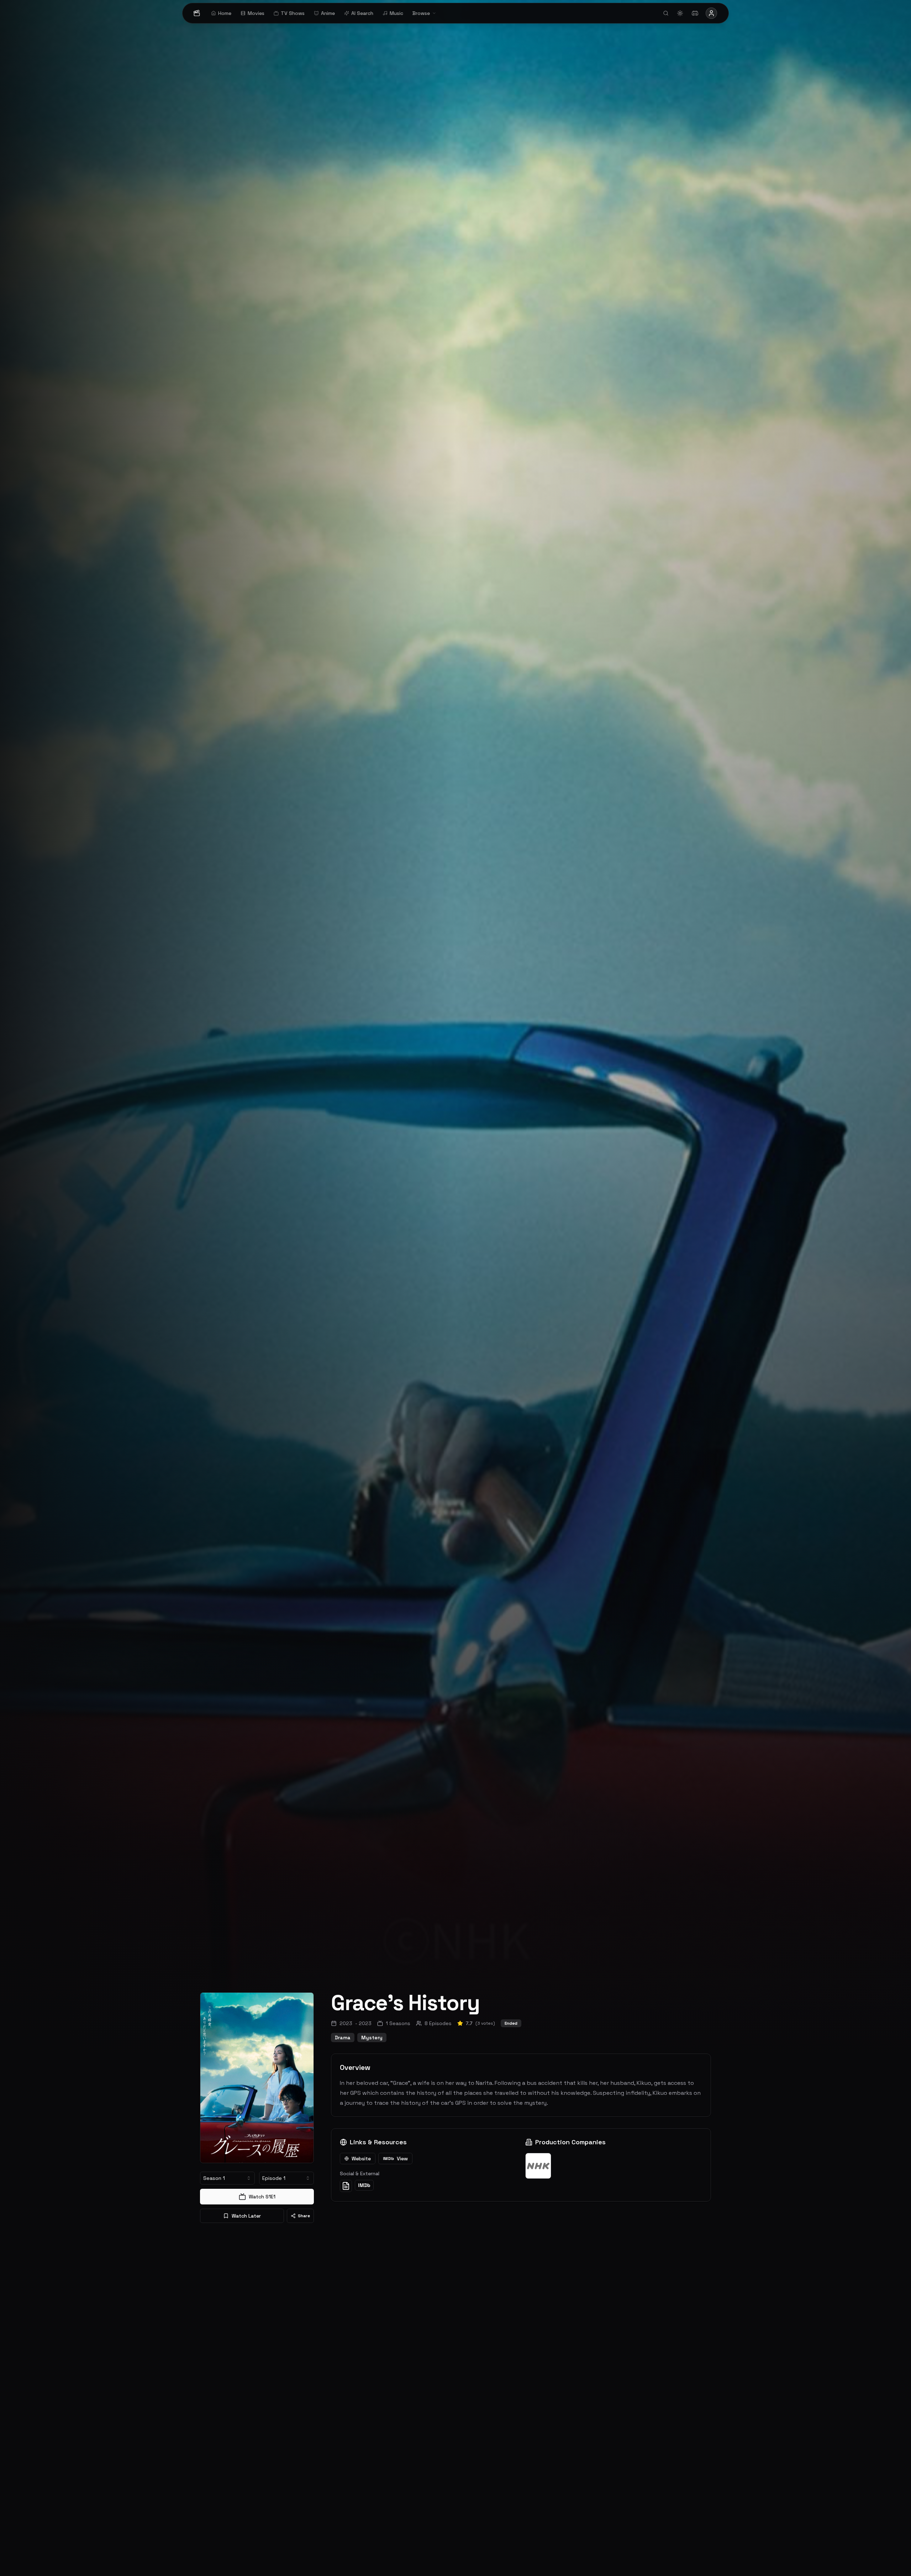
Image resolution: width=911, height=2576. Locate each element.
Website (361, 2159)
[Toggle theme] (680, 13)
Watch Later (246, 2216)
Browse (421, 13)
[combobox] (227, 2178)
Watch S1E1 (262, 2197)
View (395, 2159)
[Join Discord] (695, 13)
